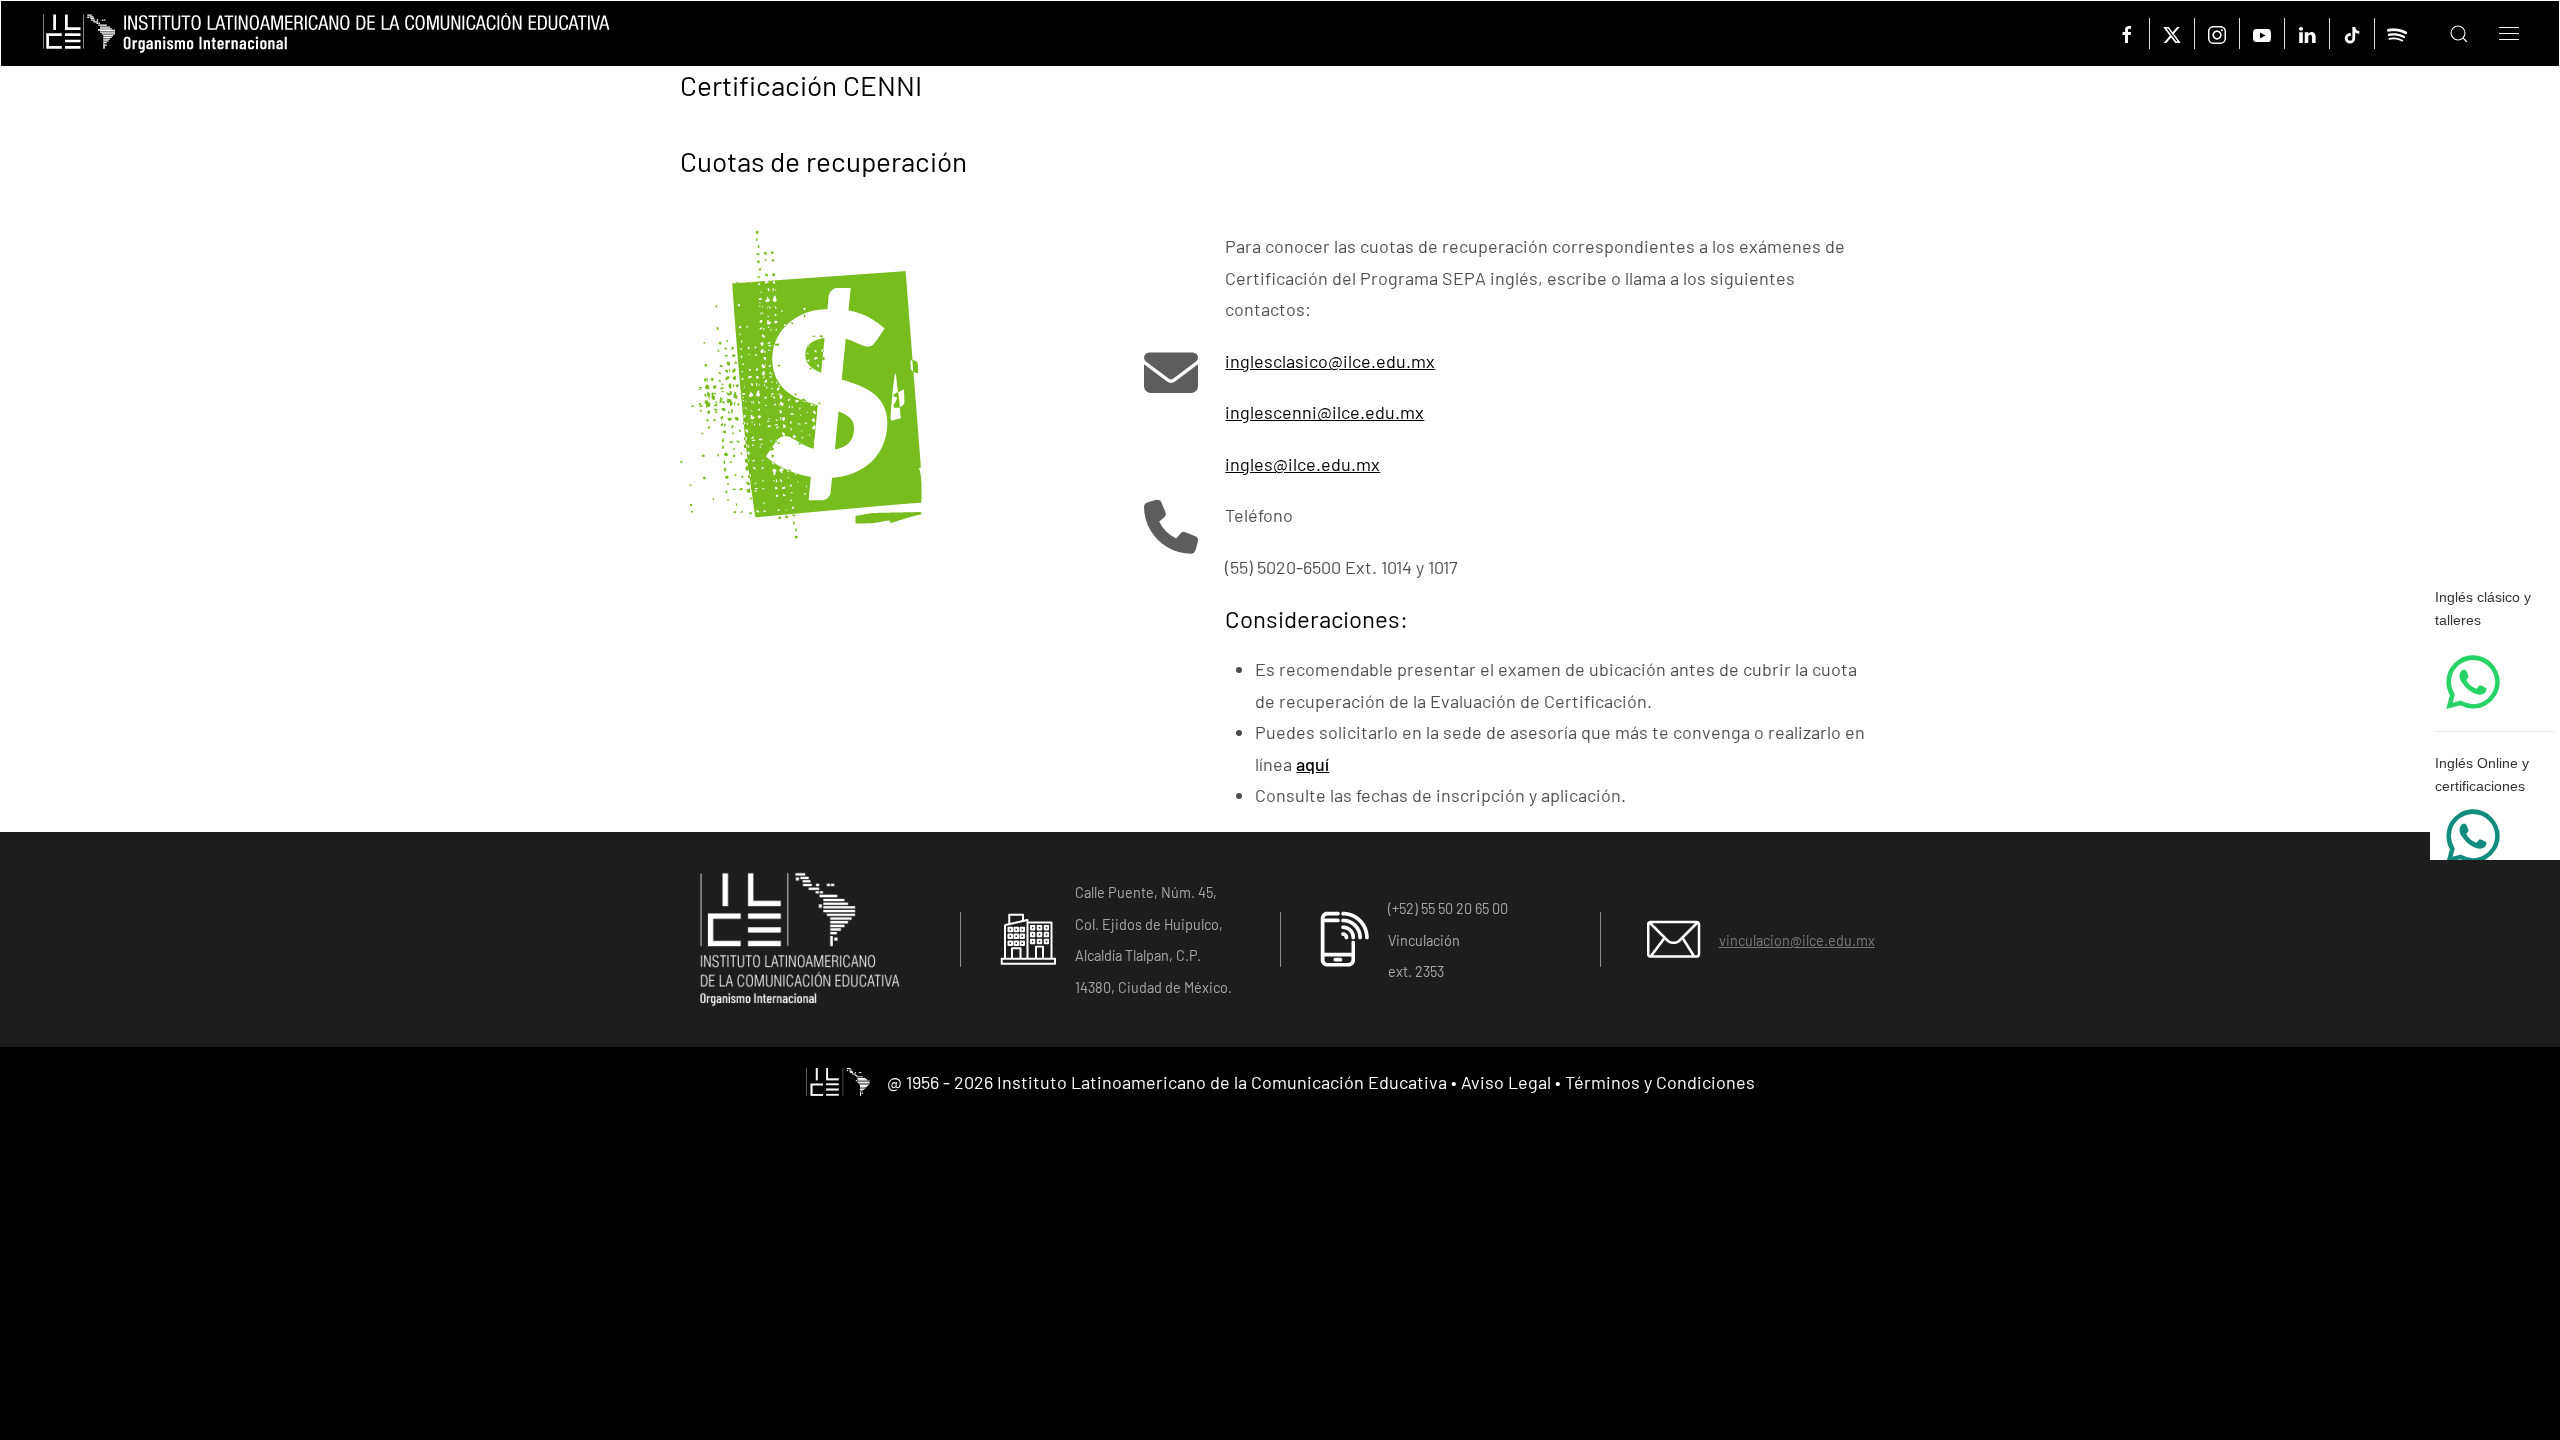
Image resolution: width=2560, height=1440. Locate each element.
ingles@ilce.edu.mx (1302, 464)
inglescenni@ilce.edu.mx (1324, 412)
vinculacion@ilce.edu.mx (1797, 940)
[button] (2444, 33)
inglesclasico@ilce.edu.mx (1330, 361)
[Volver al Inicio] (326, 33)
